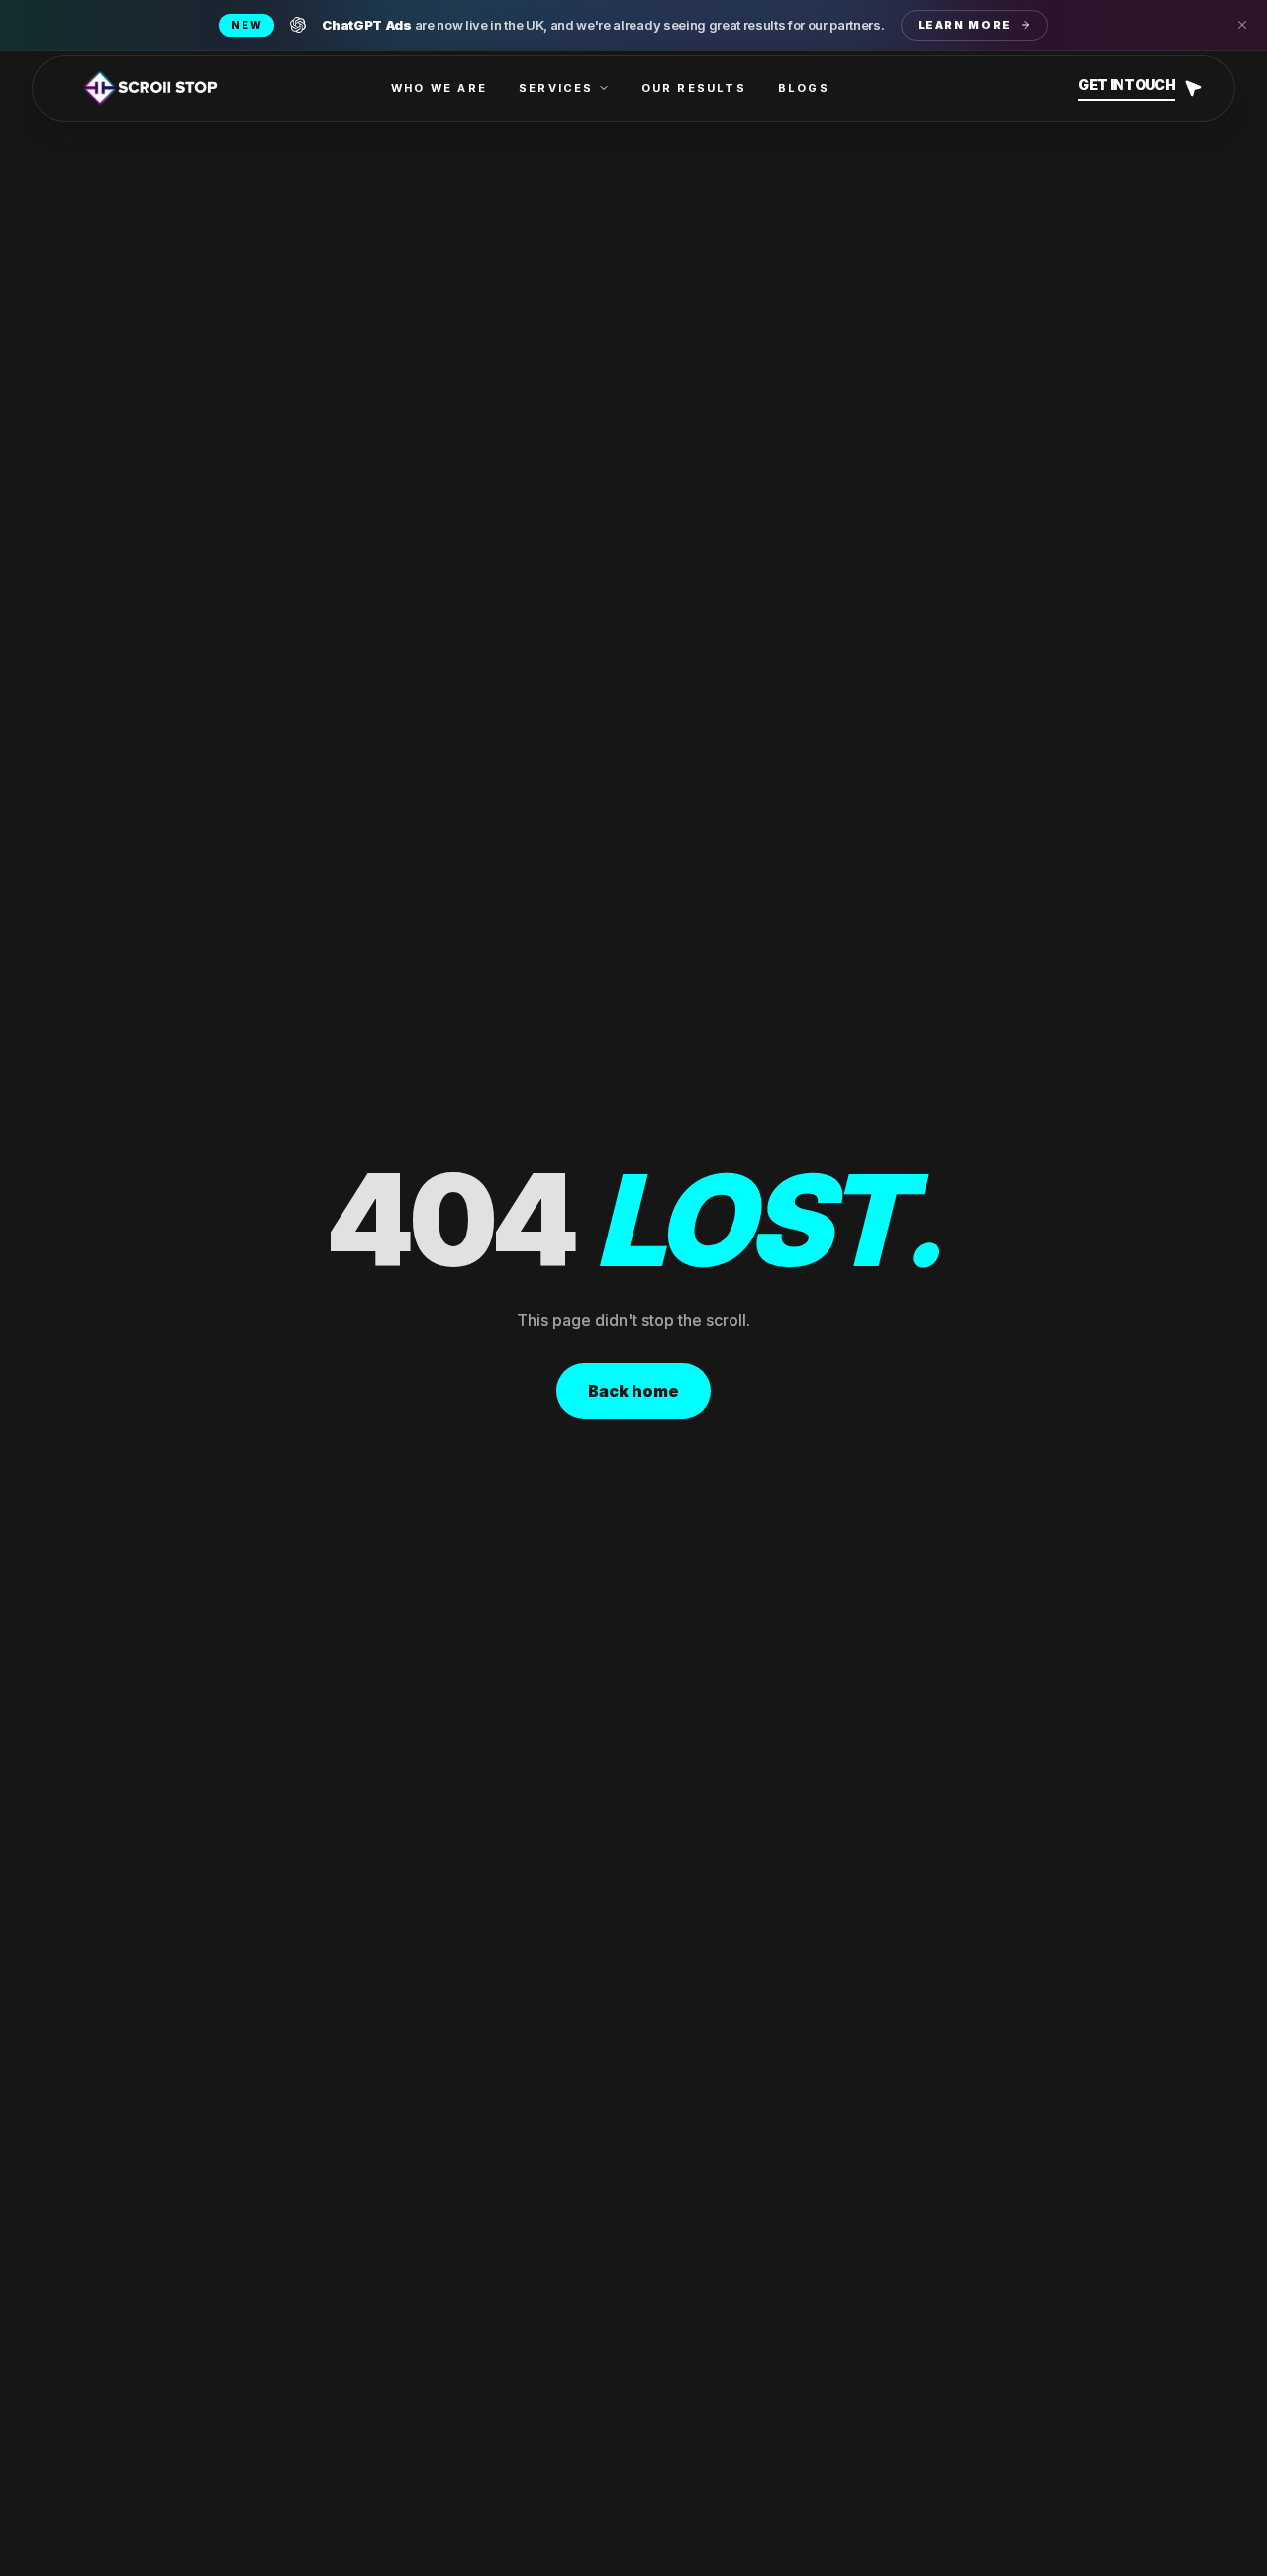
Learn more (965, 25)
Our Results (694, 88)
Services (556, 88)
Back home (633, 1391)
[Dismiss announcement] (1242, 25)
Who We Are (439, 88)
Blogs (804, 88)
